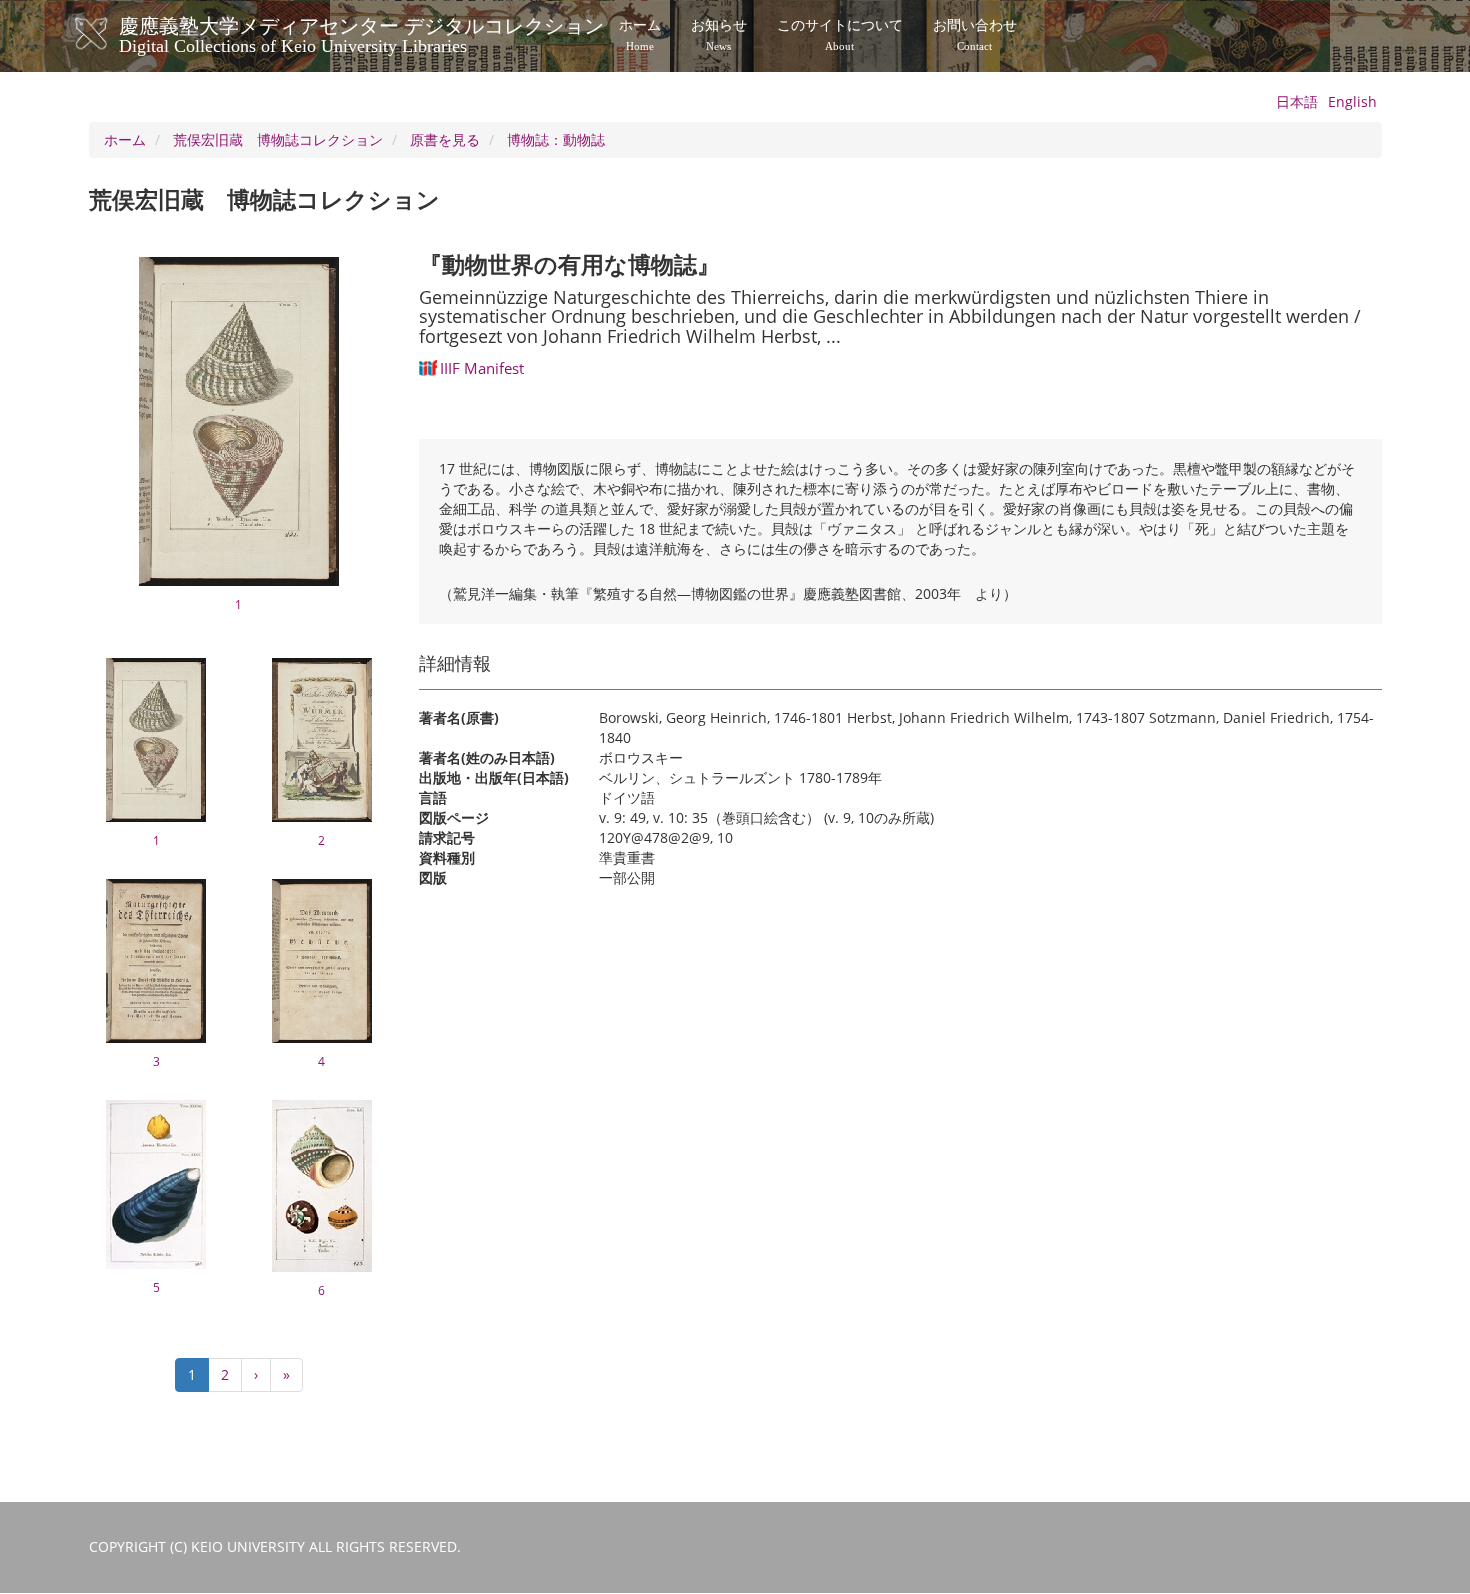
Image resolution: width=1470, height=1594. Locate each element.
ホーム (640, 35)
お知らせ (719, 35)
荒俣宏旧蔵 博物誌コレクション (278, 139)
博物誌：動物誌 (556, 139)
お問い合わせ (975, 35)
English (1352, 101)
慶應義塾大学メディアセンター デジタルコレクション (361, 33)
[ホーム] (111, 34)
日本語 (1297, 101)
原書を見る (445, 139)
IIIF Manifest (482, 368)
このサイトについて (840, 35)
